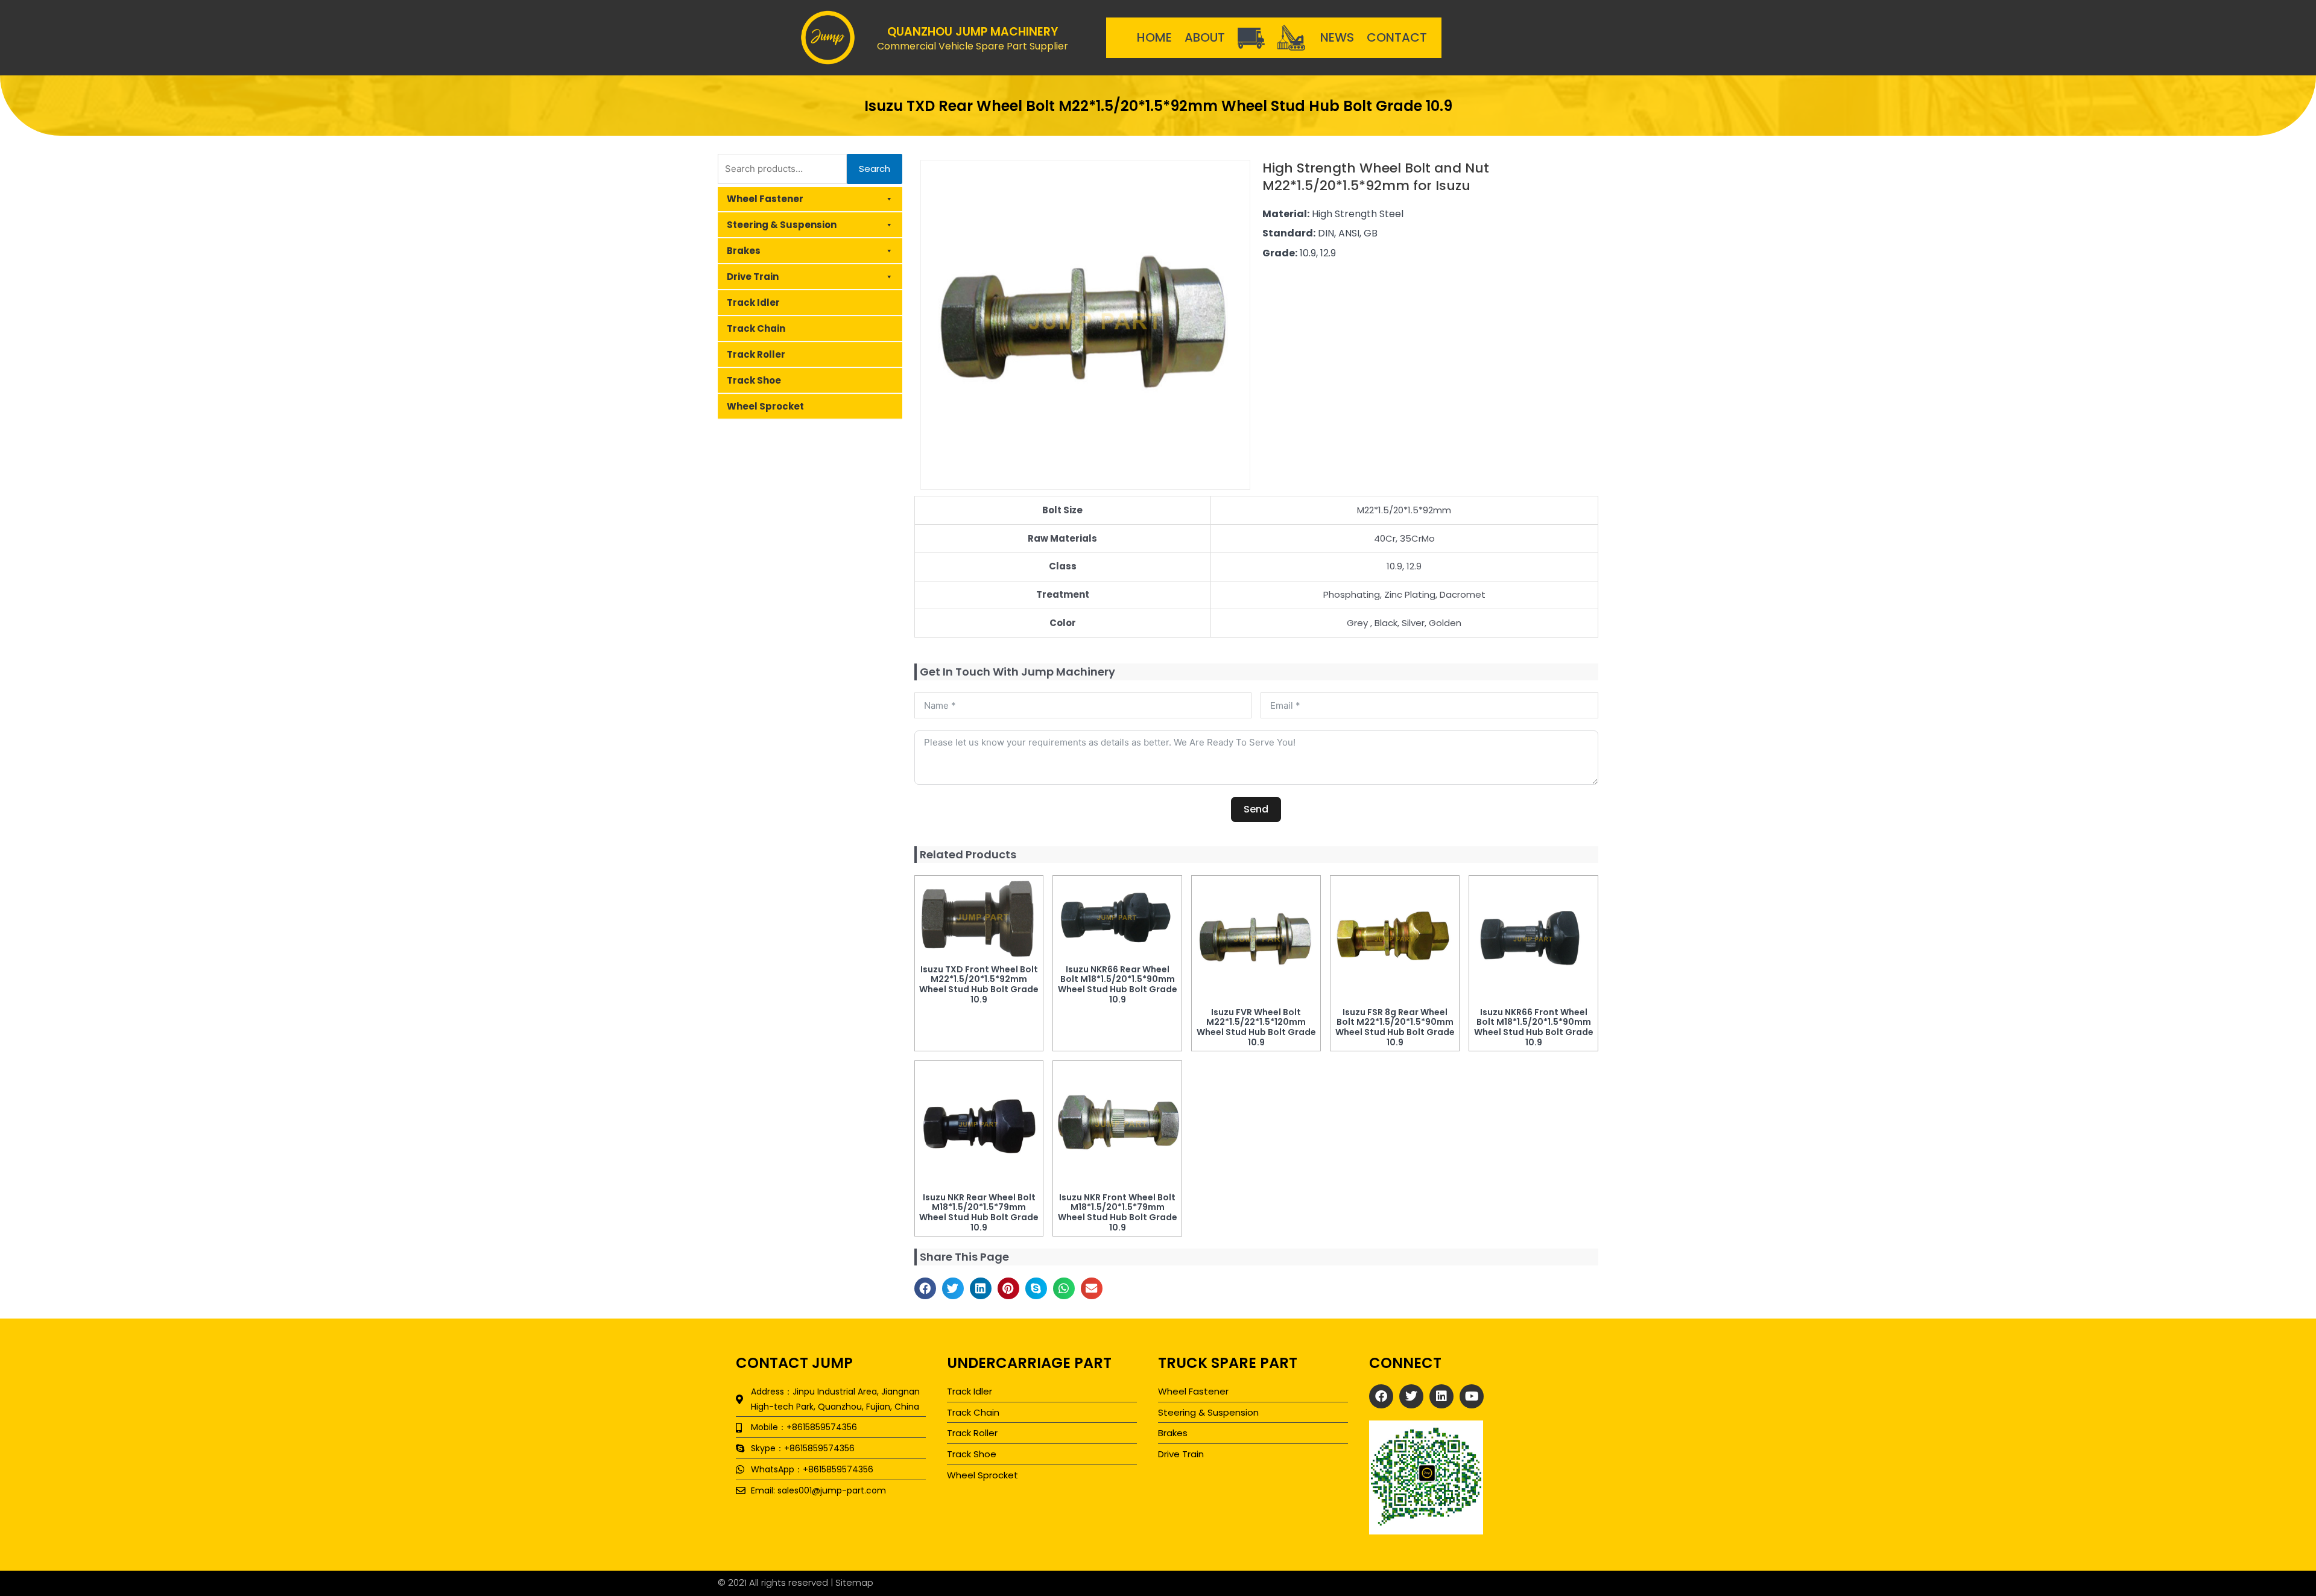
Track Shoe (754, 380)
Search (875, 169)
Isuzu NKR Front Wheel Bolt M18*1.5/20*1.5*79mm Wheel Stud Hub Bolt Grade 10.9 (1118, 1212)
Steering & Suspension (782, 225)
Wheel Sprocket (765, 406)
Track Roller (756, 354)
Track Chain (756, 328)
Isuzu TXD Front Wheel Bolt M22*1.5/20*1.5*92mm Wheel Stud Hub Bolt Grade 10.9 (979, 984)
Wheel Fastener (765, 199)
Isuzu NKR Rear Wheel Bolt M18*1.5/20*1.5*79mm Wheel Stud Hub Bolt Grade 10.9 (979, 1212)
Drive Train (753, 277)
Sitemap (854, 1582)
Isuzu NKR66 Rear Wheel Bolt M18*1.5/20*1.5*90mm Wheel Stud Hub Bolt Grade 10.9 (1118, 984)
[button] (925, 1288)
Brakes (744, 251)
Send (1256, 809)
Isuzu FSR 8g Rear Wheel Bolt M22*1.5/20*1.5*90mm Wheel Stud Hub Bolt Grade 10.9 (1395, 1027)
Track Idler (753, 302)
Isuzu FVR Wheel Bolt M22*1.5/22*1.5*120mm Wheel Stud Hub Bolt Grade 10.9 (1256, 1027)
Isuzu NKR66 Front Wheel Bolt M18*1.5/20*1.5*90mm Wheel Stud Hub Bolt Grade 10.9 (1534, 1027)
